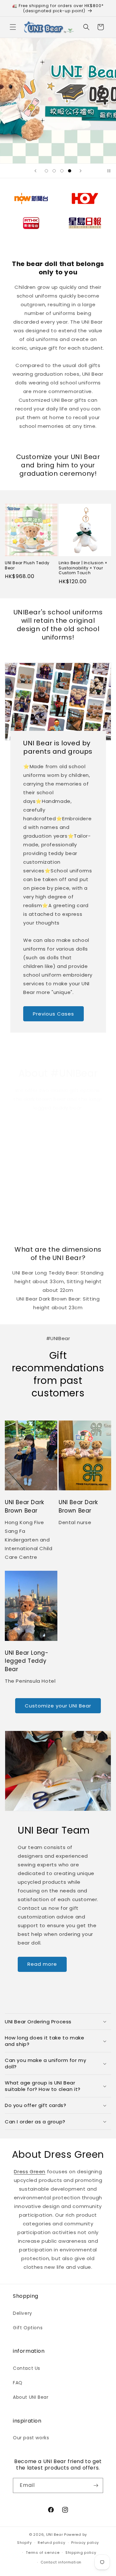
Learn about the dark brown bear (29, 1214)
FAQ (18, 2383)
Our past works (31, 2438)
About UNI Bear (31, 2397)
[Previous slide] (35, 171)
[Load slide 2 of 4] (54, 171)
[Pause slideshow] (109, 171)
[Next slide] (81, 171)
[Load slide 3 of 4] (62, 171)
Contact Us (27, 2368)
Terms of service (43, 2553)
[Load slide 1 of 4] (46, 171)
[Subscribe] (96, 2485)
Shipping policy (81, 2553)
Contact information (61, 2562)
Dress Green (30, 2171)
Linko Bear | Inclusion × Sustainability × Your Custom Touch (83, 568)
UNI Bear (55, 2535)
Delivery (23, 2313)
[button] (13, 27)
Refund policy (51, 2543)
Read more (42, 1964)
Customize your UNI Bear (58, 1706)
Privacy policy (85, 2543)
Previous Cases (53, 1013)
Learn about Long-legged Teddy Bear (83, 1214)
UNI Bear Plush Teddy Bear (27, 565)
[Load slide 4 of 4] (70, 171)
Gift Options (28, 2328)
